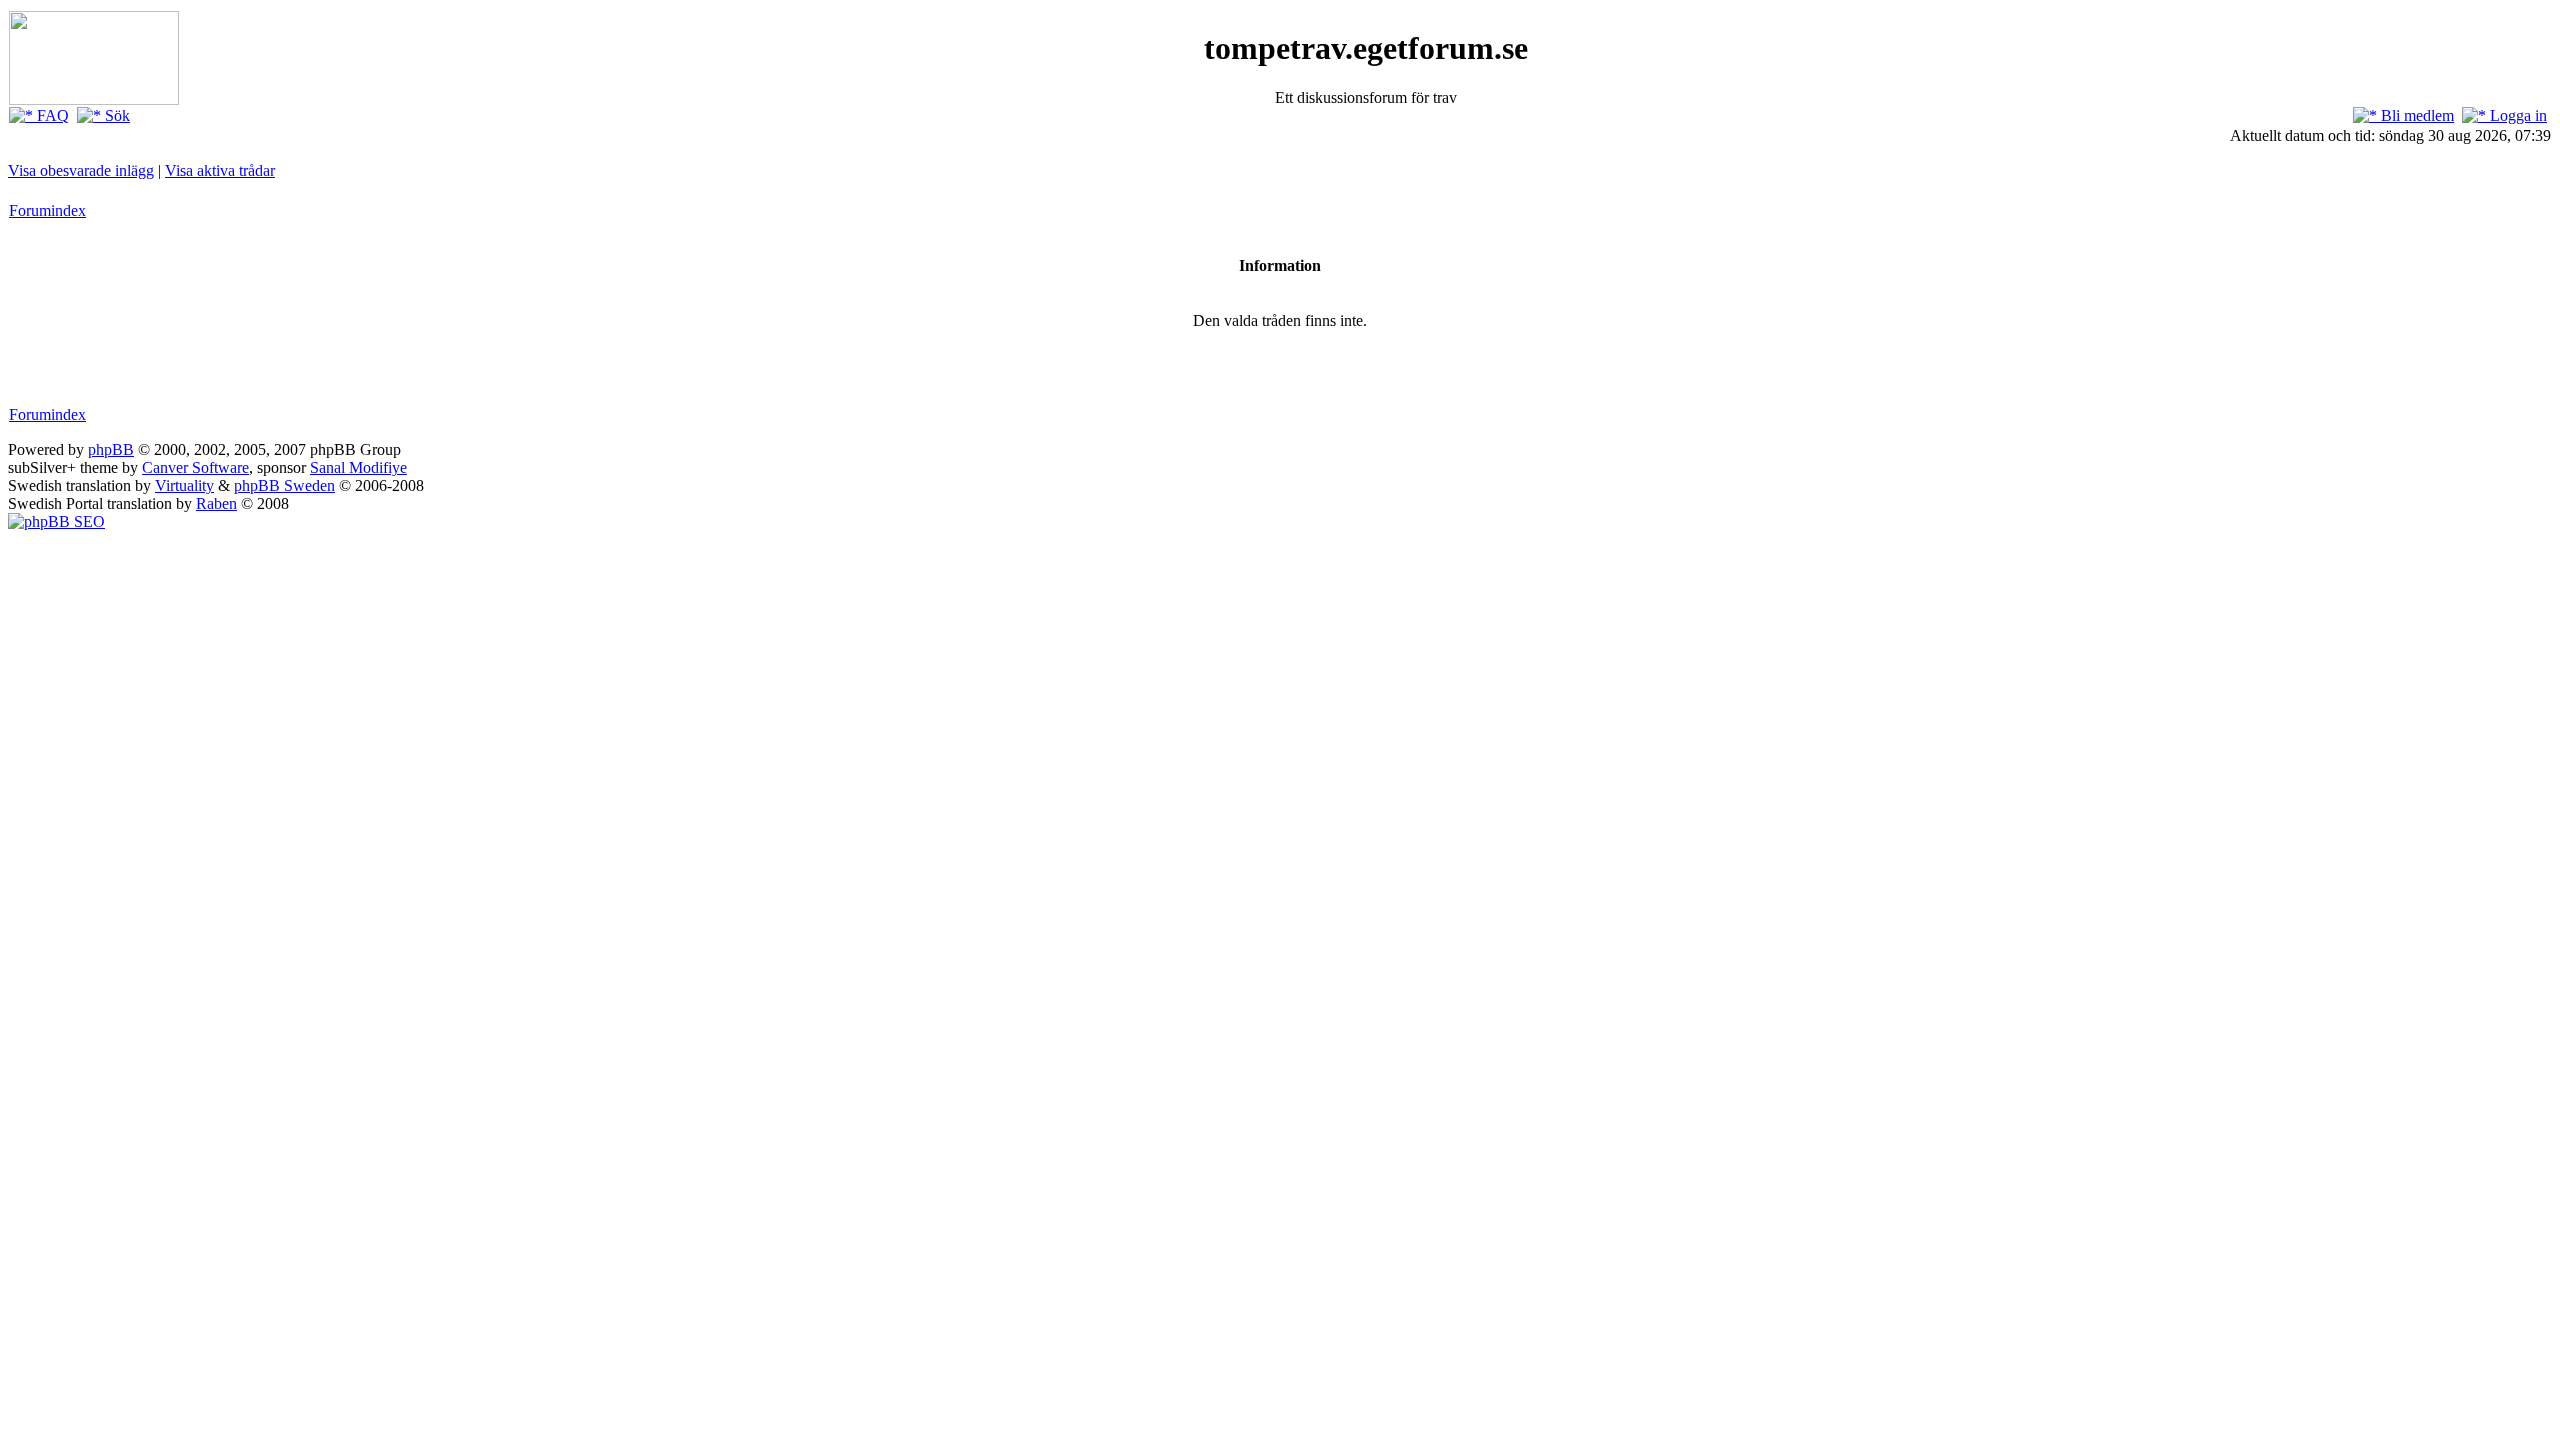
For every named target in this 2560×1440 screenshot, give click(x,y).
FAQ (51, 115)
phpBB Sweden (284, 485)
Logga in (2516, 115)
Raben (216, 503)
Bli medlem (2415, 115)
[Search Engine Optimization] (56, 521)
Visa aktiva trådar (220, 170)
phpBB (111, 449)
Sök (115, 115)
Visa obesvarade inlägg (81, 170)
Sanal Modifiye (358, 467)
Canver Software (195, 467)
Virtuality (184, 485)
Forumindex (47, 210)
